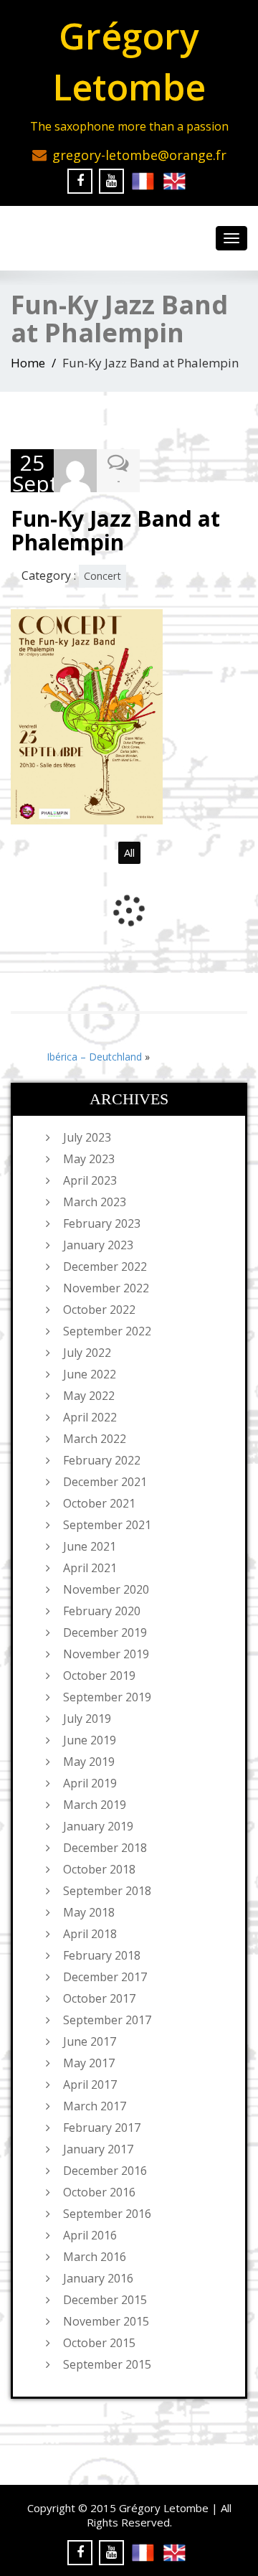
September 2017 (107, 2020)
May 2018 (89, 1912)
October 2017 (99, 1998)
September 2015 (107, 2364)
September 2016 (107, 2214)
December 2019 (105, 1632)
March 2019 (95, 1805)
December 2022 (105, 1266)
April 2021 (90, 1568)
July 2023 (87, 1137)
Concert (102, 576)
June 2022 (90, 1374)
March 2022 (95, 1439)
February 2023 (102, 1223)
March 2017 (95, 2106)
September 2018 (107, 1891)
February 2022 (102, 1460)
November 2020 (106, 1589)
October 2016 (99, 2192)
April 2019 (90, 1783)
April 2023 (90, 1180)
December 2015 (105, 2300)
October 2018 (99, 1869)
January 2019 (98, 1826)
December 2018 (105, 1848)
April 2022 (90, 1417)
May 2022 (89, 1396)
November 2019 (106, 1654)
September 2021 (107, 1525)
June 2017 (90, 2041)
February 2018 (102, 1955)
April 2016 (90, 2235)
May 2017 (89, 2063)
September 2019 (107, 1697)
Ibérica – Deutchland (94, 1057)
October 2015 (99, 2343)
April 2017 (90, 2084)
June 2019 (90, 1740)
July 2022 (87, 1353)
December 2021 (105, 1482)
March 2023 (95, 1202)
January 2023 (98, 1245)
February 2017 (102, 2128)
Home (28, 363)
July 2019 (87, 1719)
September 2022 (107, 1331)
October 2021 (99, 1503)
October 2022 (99, 1310)
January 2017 (98, 2149)
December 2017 (105, 1977)
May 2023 (89, 1159)
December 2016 (105, 2171)
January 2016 (98, 2278)
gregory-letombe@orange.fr (139, 155)
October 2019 (99, 1675)
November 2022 (106, 1288)
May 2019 (89, 1762)
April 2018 (90, 1934)
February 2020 (102, 1611)
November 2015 (106, 2321)
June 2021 (90, 1546)
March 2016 (95, 2257)
